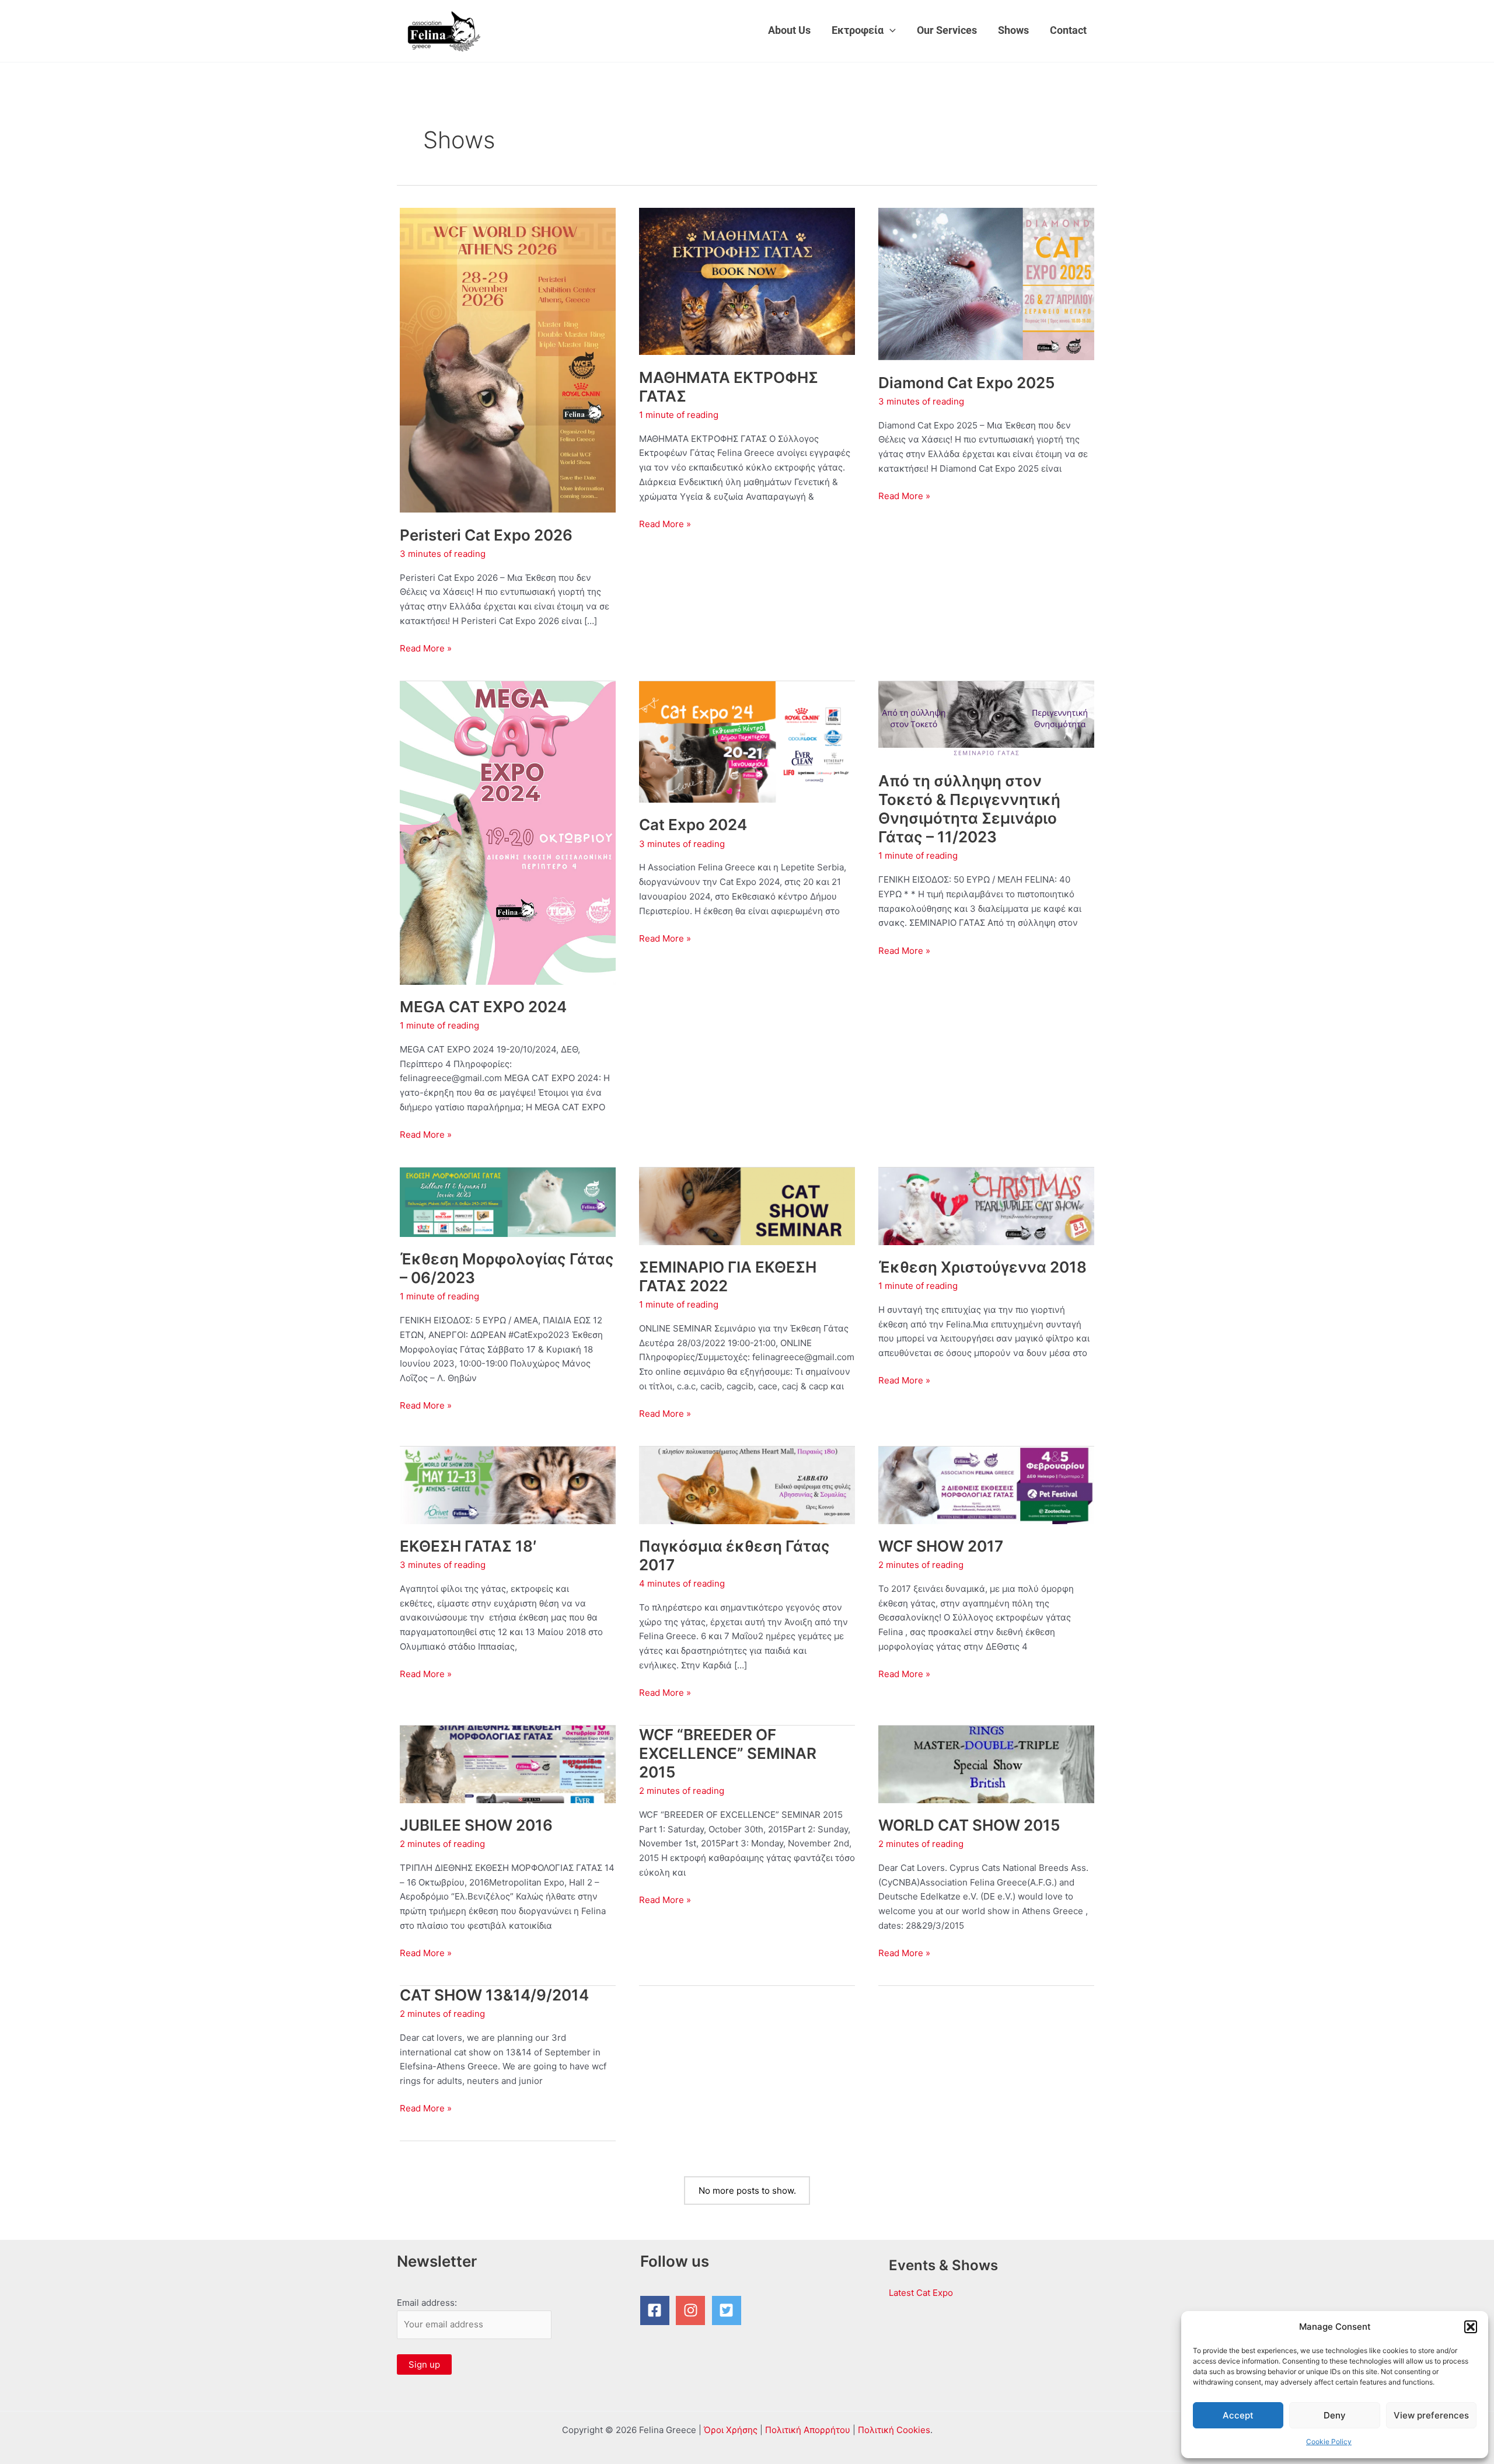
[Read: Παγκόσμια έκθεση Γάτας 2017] (747, 1484)
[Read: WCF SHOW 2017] (986, 1484)
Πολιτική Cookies (894, 2430)
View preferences (1431, 2415)
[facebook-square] (657, 2310)
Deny (1335, 2415)
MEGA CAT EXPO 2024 (483, 1007)
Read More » (426, 649)
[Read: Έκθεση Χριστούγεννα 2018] (986, 1205)
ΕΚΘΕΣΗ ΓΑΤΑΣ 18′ (468, 1546)
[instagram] (693, 2310)
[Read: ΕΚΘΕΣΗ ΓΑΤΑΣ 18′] (508, 1484)
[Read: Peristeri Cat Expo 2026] (508, 359)
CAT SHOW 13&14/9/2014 (494, 1995)
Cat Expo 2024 (693, 825)
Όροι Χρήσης (731, 2430)
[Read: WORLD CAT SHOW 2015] (986, 1763)
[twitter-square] (729, 2310)
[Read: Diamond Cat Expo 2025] (986, 283)
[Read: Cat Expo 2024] (747, 741)
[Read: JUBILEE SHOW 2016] (508, 1763)
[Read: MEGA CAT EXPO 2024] (508, 832)
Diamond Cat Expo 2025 (966, 383)
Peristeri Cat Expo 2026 (486, 535)
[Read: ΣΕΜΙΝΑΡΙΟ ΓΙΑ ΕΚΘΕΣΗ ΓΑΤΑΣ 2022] (747, 1205)
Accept (1238, 2415)
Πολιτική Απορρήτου (808, 2430)
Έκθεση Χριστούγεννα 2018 (982, 1267)
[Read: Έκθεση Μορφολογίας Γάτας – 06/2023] (508, 1201)
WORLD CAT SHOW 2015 (969, 1825)
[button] (1471, 2327)
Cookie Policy (1329, 2442)
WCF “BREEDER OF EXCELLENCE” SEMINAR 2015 (728, 1753)
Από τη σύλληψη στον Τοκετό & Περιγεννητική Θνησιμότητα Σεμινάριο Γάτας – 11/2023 (969, 809)
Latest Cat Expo (921, 2293)
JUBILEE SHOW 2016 (476, 1825)
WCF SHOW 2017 (941, 1546)
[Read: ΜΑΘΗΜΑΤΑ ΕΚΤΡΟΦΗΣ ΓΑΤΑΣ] (747, 280)
